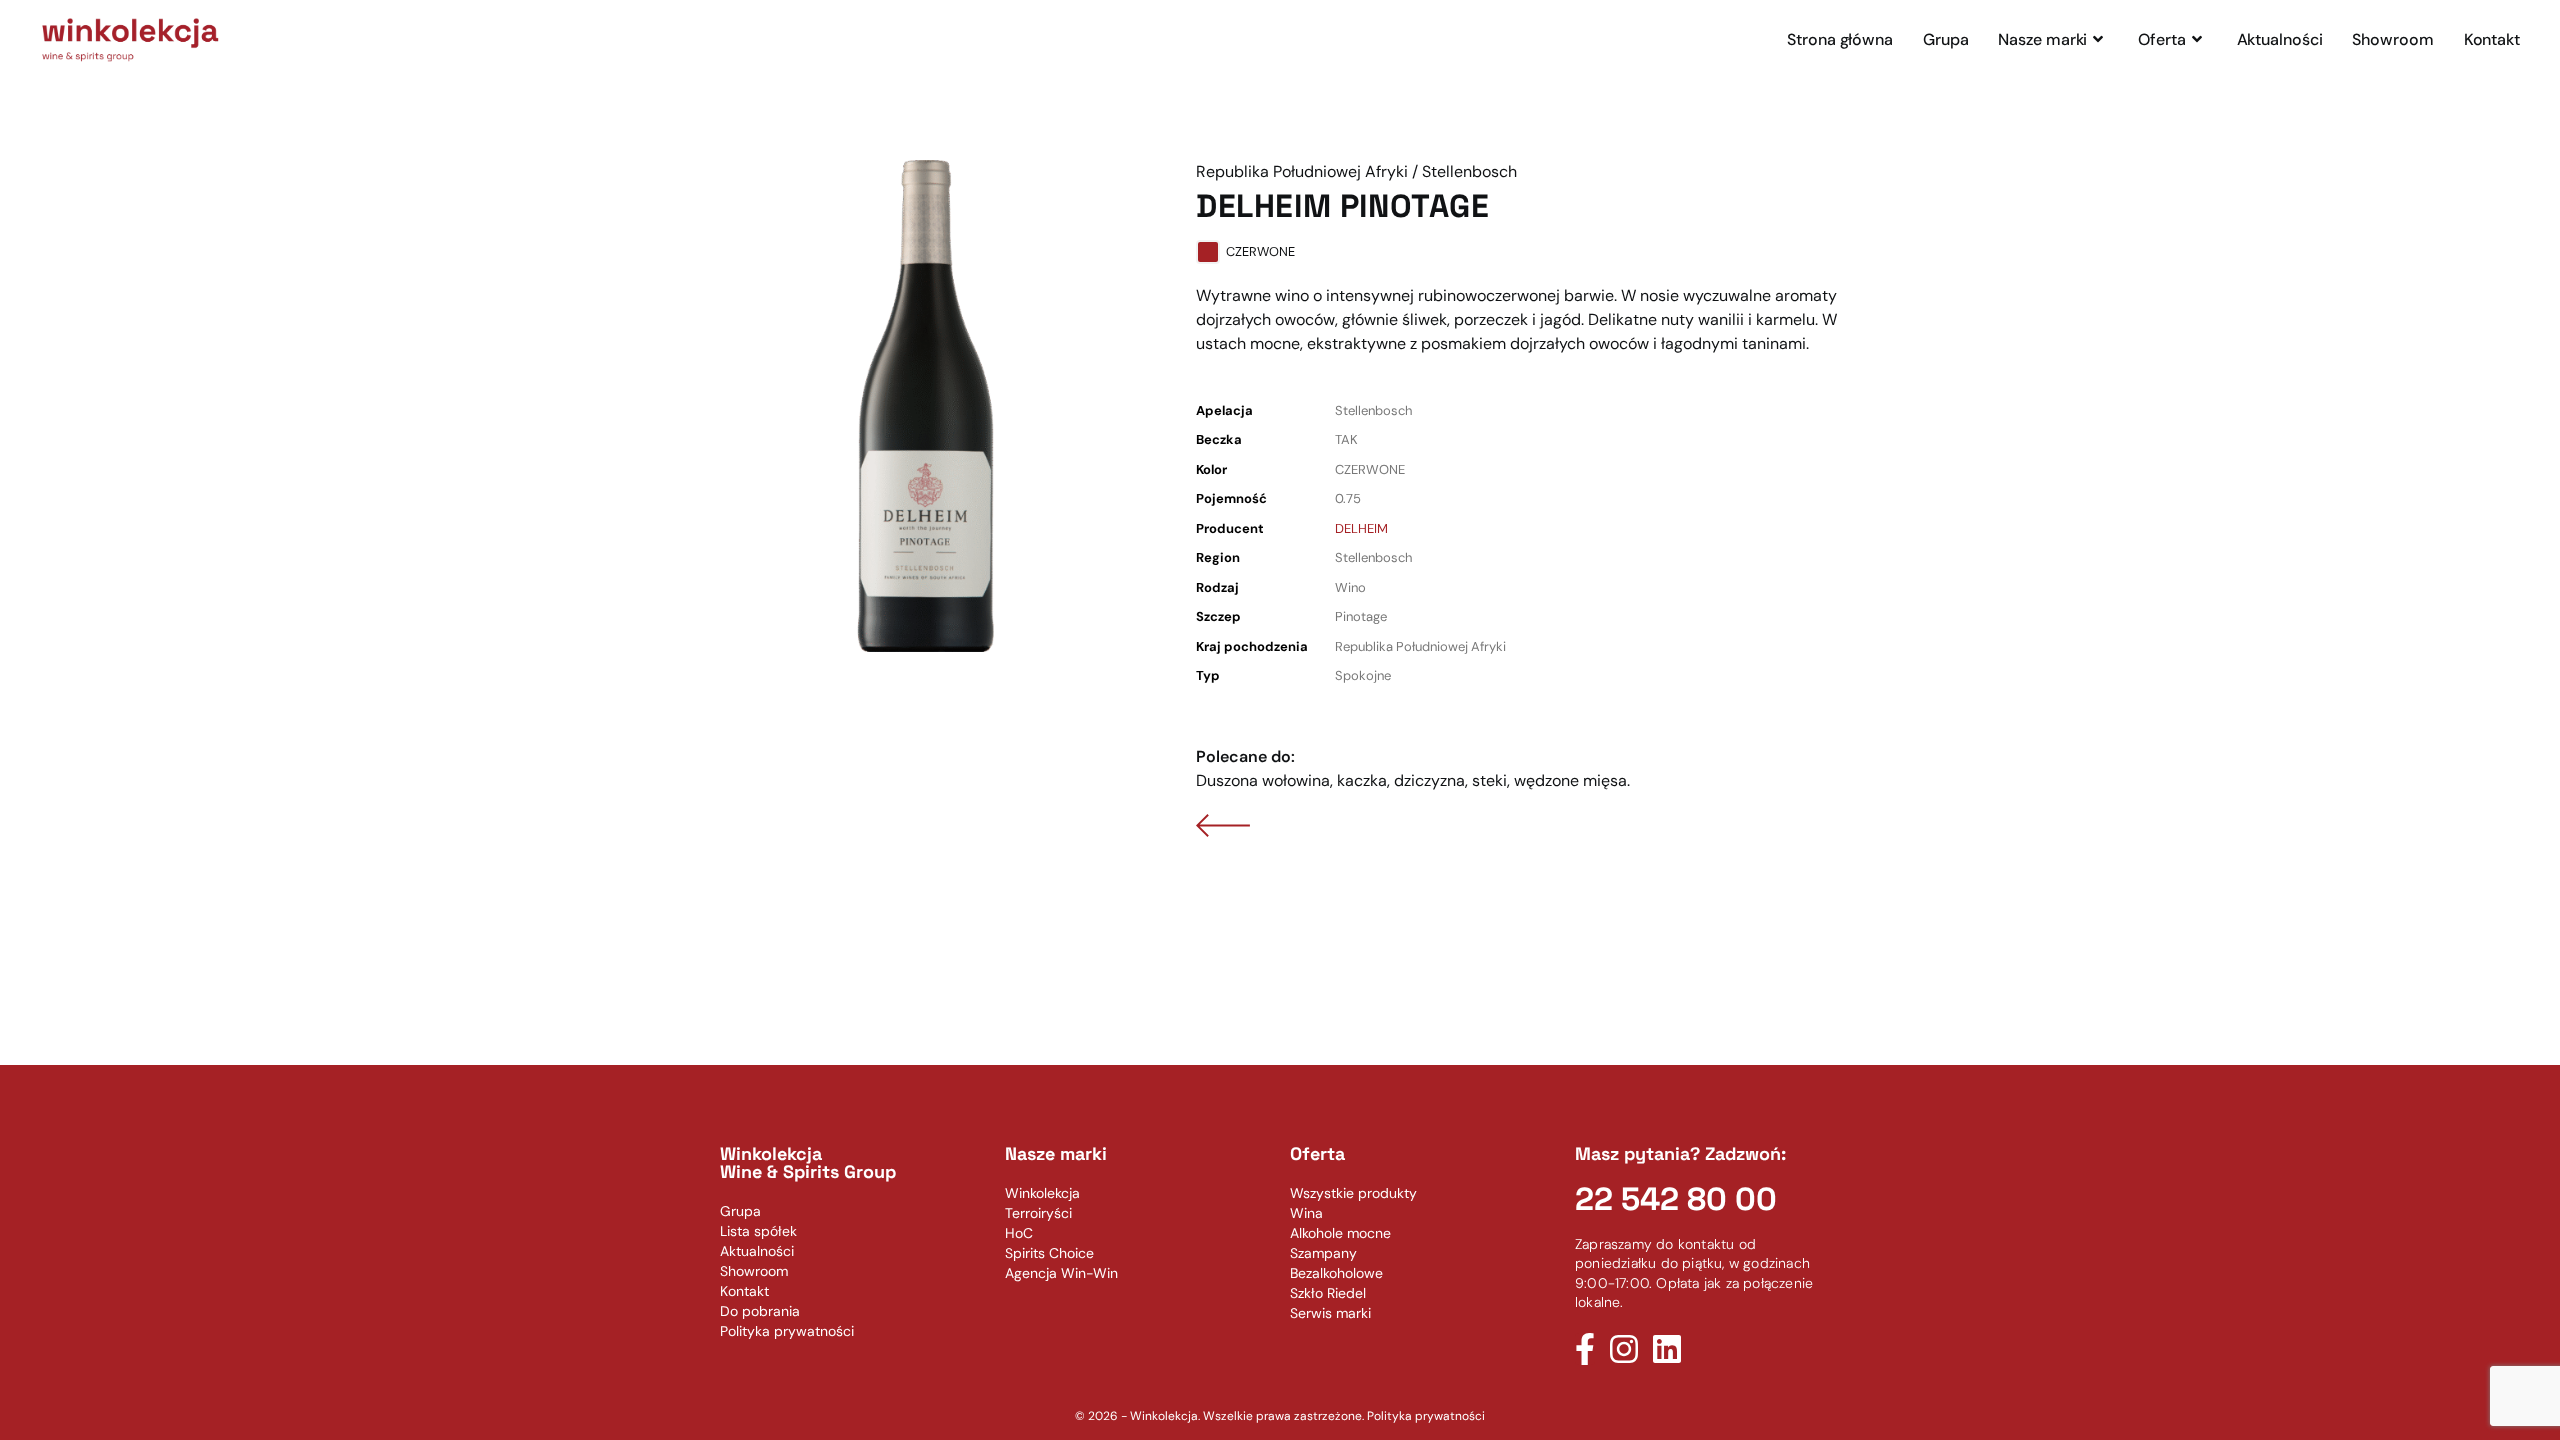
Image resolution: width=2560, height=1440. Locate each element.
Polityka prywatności (1426, 1416)
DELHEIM (1361, 528)
